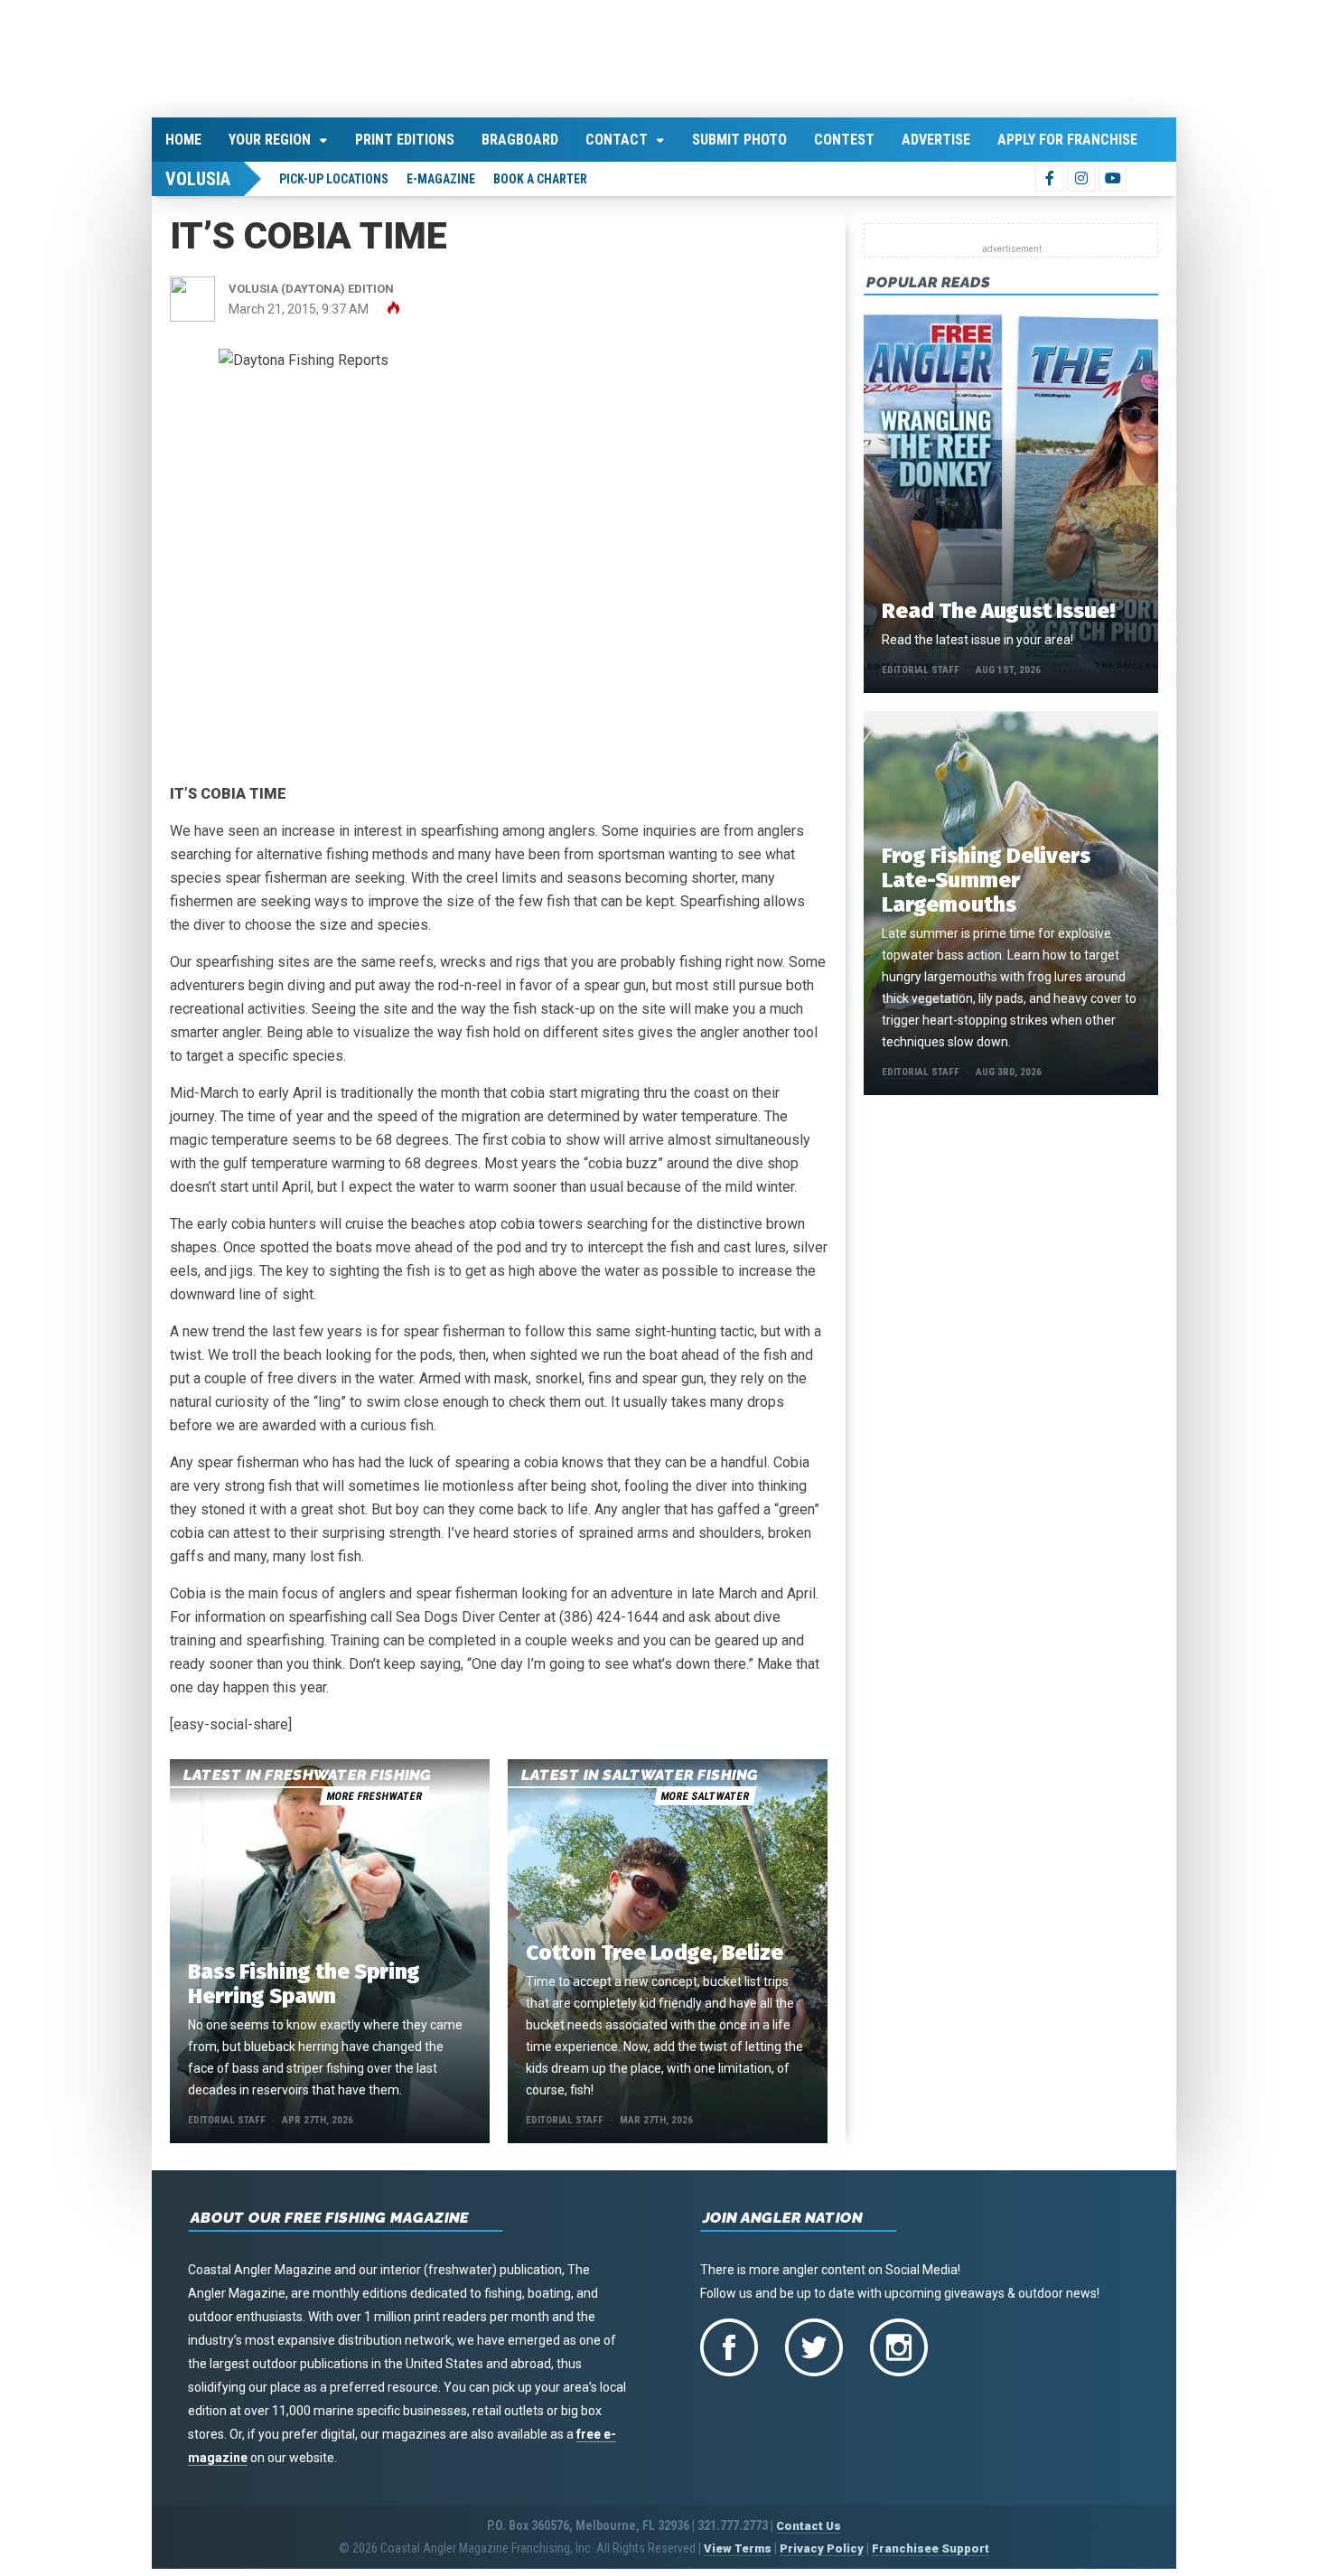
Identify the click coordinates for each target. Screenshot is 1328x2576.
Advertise (936, 136)
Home (183, 136)
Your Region (270, 136)
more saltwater (705, 1794)
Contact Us (809, 2523)
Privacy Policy (822, 2546)
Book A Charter (540, 175)
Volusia (198, 175)
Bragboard (520, 136)
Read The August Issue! (998, 607)
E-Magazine (441, 175)
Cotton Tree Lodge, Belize (655, 1950)
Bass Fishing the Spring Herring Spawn (304, 1981)
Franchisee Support (931, 2546)
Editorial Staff (227, 2117)
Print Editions (405, 136)
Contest (844, 136)
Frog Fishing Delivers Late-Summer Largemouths (986, 876)
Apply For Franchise (1067, 136)
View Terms (738, 2546)
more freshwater (374, 1794)
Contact (617, 136)
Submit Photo (739, 136)
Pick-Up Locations (334, 175)
